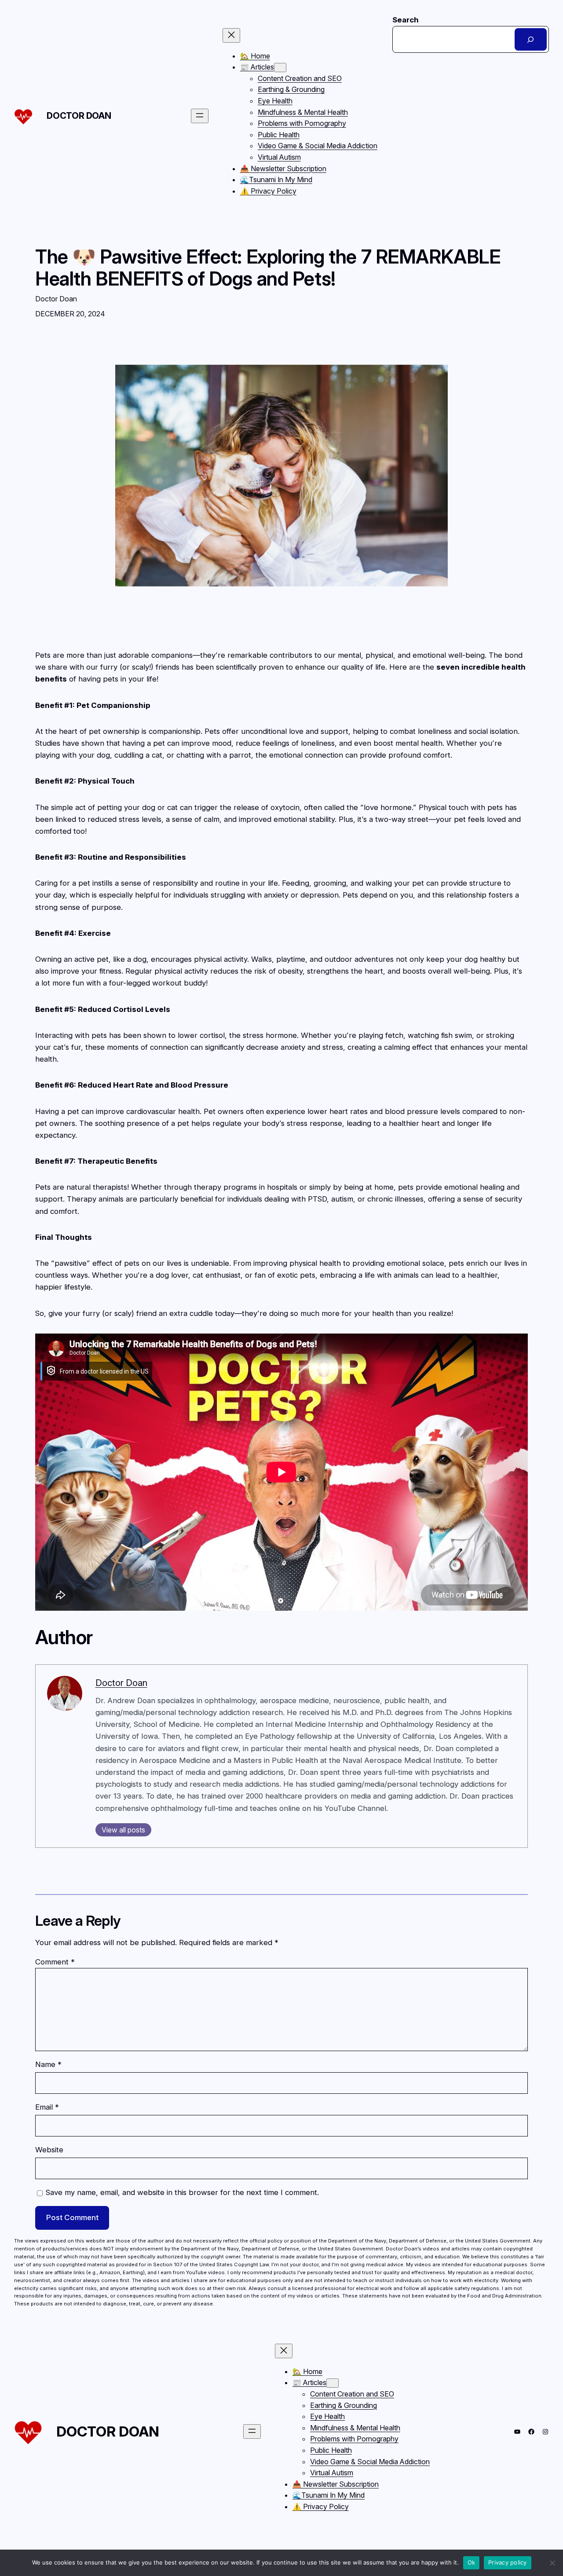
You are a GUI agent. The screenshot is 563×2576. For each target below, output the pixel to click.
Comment (55, 1962)
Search (406, 20)
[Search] (531, 39)
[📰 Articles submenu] (280, 68)
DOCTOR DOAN (79, 116)
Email (47, 2107)
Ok (472, 2562)
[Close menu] (231, 35)
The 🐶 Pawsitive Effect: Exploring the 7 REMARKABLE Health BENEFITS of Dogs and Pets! (268, 268)
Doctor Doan (121, 1683)
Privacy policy (508, 2562)
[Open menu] (200, 116)
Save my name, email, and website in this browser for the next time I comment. (182, 2192)
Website (49, 2150)
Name (48, 2064)
